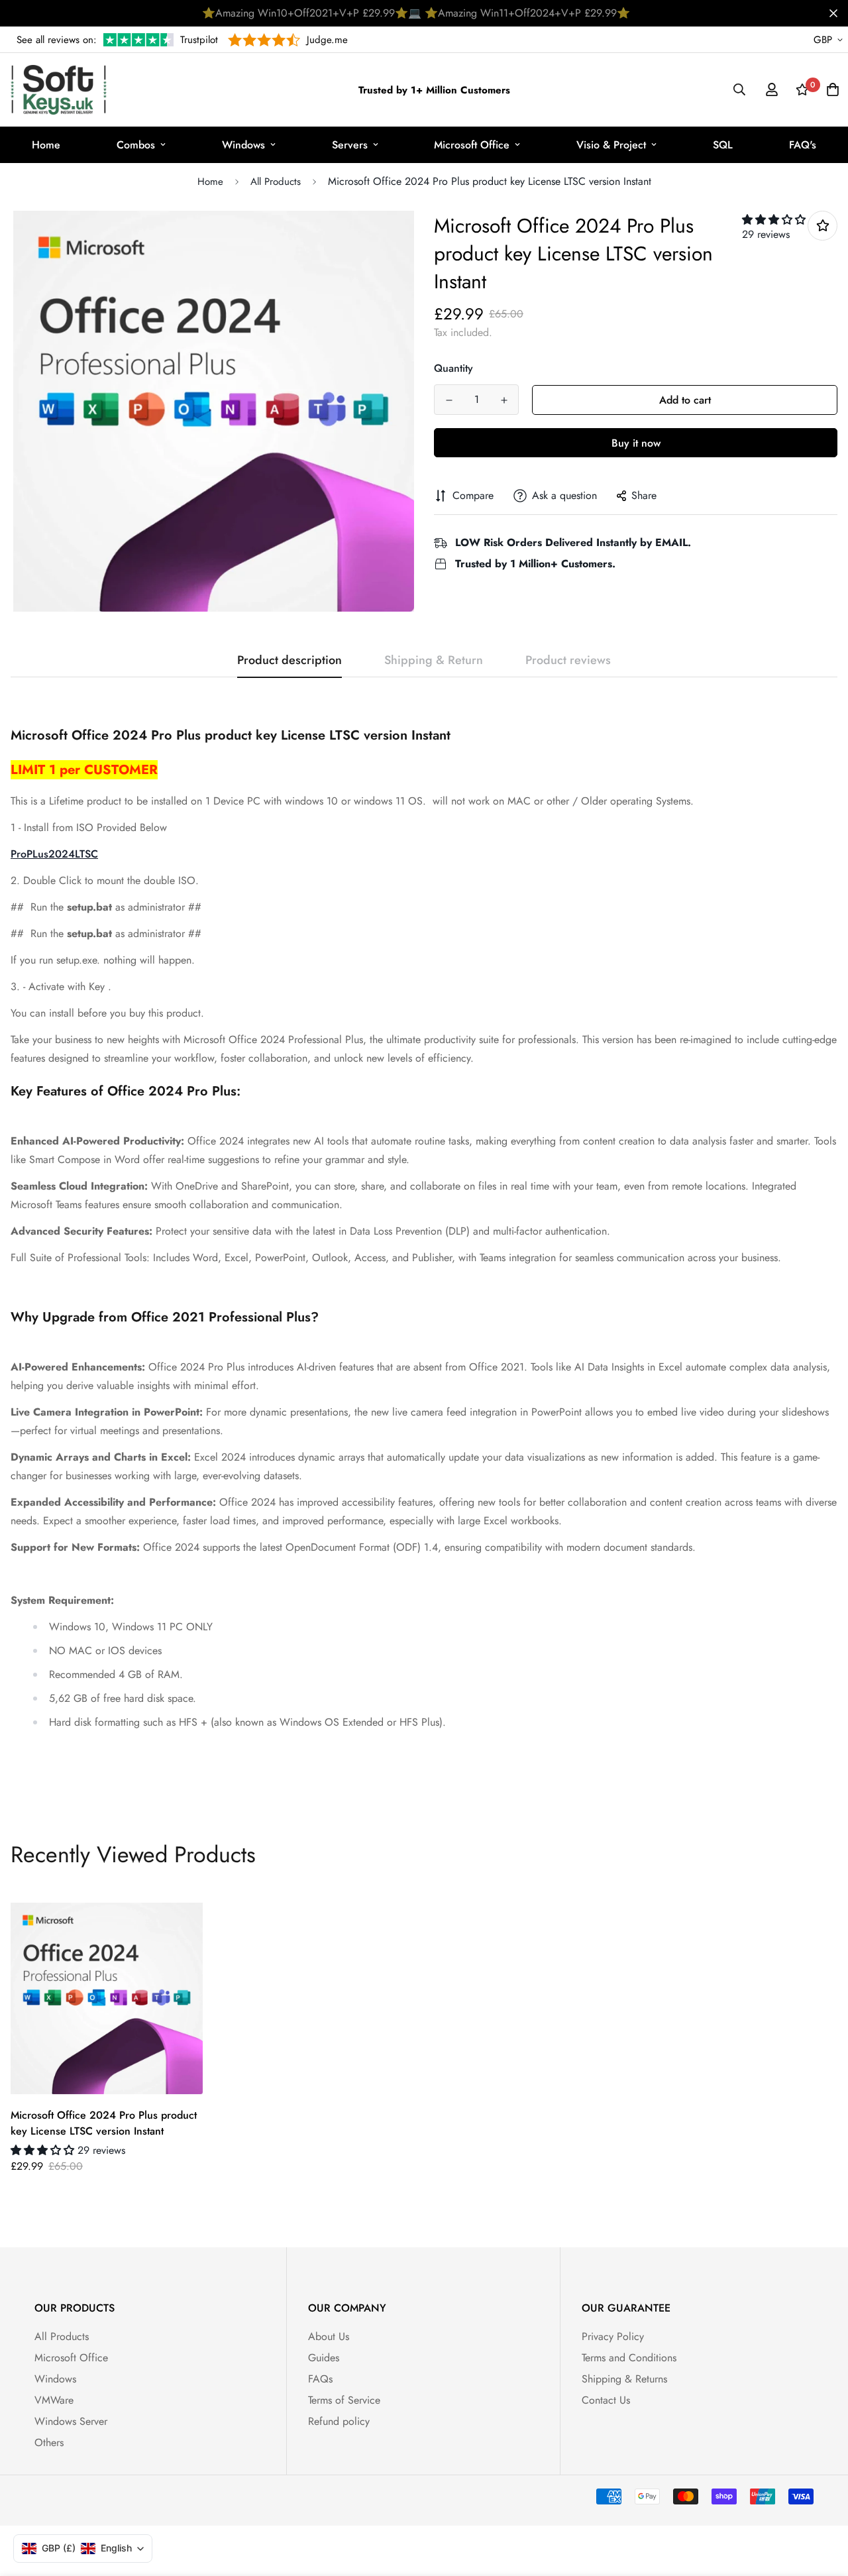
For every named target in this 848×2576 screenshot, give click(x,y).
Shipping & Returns (624, 2379)
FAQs (320, 2379)
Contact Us (606, 2400)
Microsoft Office (472, 145)
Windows (243, 145)
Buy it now (636, 443)
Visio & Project (611, 145)
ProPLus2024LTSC (54, 854)
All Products (276, 182)
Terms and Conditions (629, 2358)
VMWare (54, 2400)
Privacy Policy (613, 2336)
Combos (136, 145)
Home (46, 145)
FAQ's (803, 145)
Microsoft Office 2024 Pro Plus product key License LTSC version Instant (104, 2123)
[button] (774, 220)
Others (49, 2442)
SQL (723, 145)
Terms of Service (344, 2400)
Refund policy (339, 2421)
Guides (324, 2358)
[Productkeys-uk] (59, 90)
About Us (329, 2336)
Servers (350, 145)
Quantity (453, 368)
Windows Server (71, 2421)
